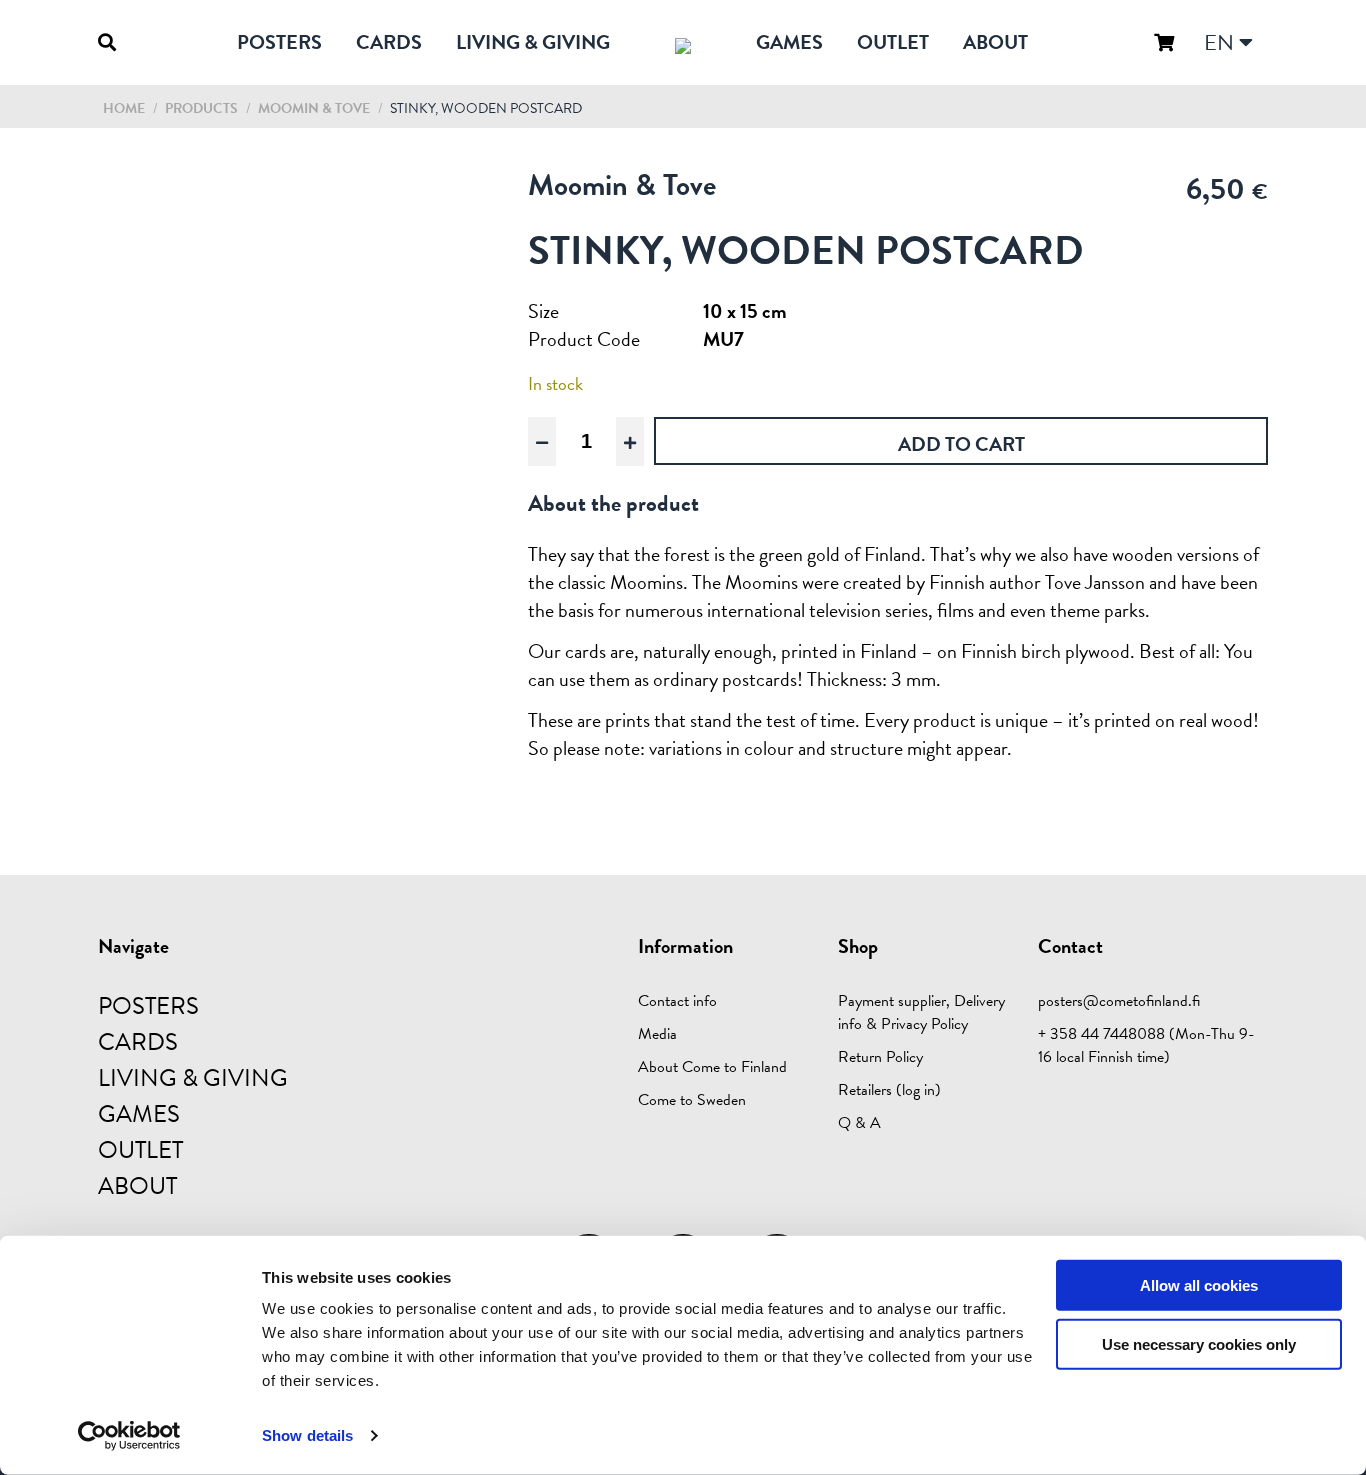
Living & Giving (533, 42)
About (995, 42)
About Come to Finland (712, 1067)
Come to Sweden (692, 1100)
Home (124, 108)
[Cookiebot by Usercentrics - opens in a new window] (129, 1436)
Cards (389, 42)
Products (201, 108)
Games (789, 42)
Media (657, 1034)
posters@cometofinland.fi (1119, 1001)
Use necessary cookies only (1199, 1344)
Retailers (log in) (889, 1090)
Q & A (859, 1123)
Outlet (893, 42)
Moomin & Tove (315, 108)
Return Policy (880, 1057)
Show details (307, 1435)
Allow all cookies (1199, 1285)
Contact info (677, 1001)
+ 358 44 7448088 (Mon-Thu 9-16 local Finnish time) (1146, 1045)
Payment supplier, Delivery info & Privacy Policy (921, 1012)
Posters (279, 42)
